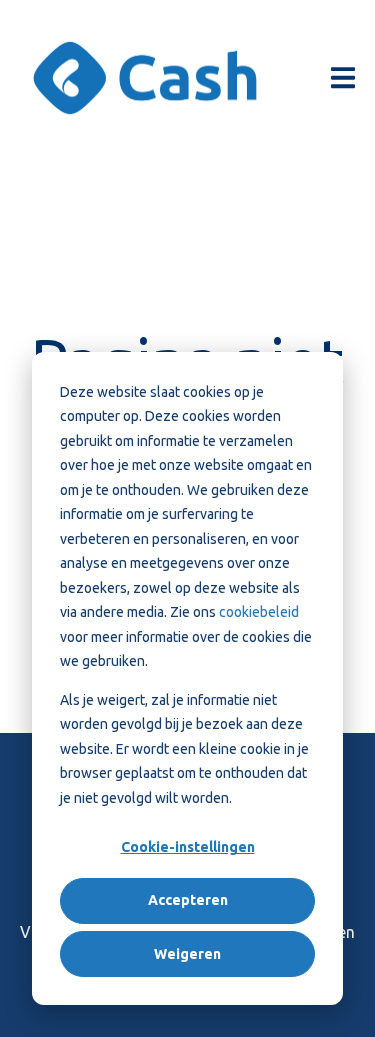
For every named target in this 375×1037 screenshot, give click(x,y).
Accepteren (188, 900)
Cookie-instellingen (188, 847)
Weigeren (187, 954)
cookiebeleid (259, 612)
